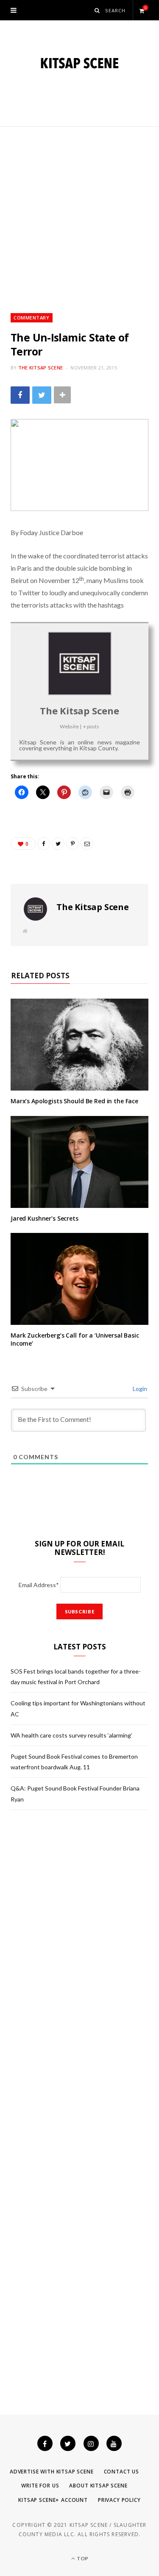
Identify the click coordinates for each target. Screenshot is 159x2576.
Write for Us (40, 2486)
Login (139, 1389)
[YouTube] (114, 2443)
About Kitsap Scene (98, 2486)
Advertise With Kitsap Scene (52, 2472)
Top (82, 2558)
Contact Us (121, 2472)
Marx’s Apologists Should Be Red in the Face (74, 1101)
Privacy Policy (119, 2500)
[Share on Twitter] (42, 395)
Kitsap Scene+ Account (53, 2500)
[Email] (87, 844)
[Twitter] (68, 2443)
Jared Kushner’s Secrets (45, 1218)
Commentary (32, 318)
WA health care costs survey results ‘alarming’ (71, 1735)
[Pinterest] (73, 844)
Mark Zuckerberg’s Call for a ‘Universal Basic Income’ (75, 1339)
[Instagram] (91, 2443)
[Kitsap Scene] (79, 63)
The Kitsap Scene (40, 368)
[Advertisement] (79, 210)
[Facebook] (45, 2443)
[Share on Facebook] (20, 395)
